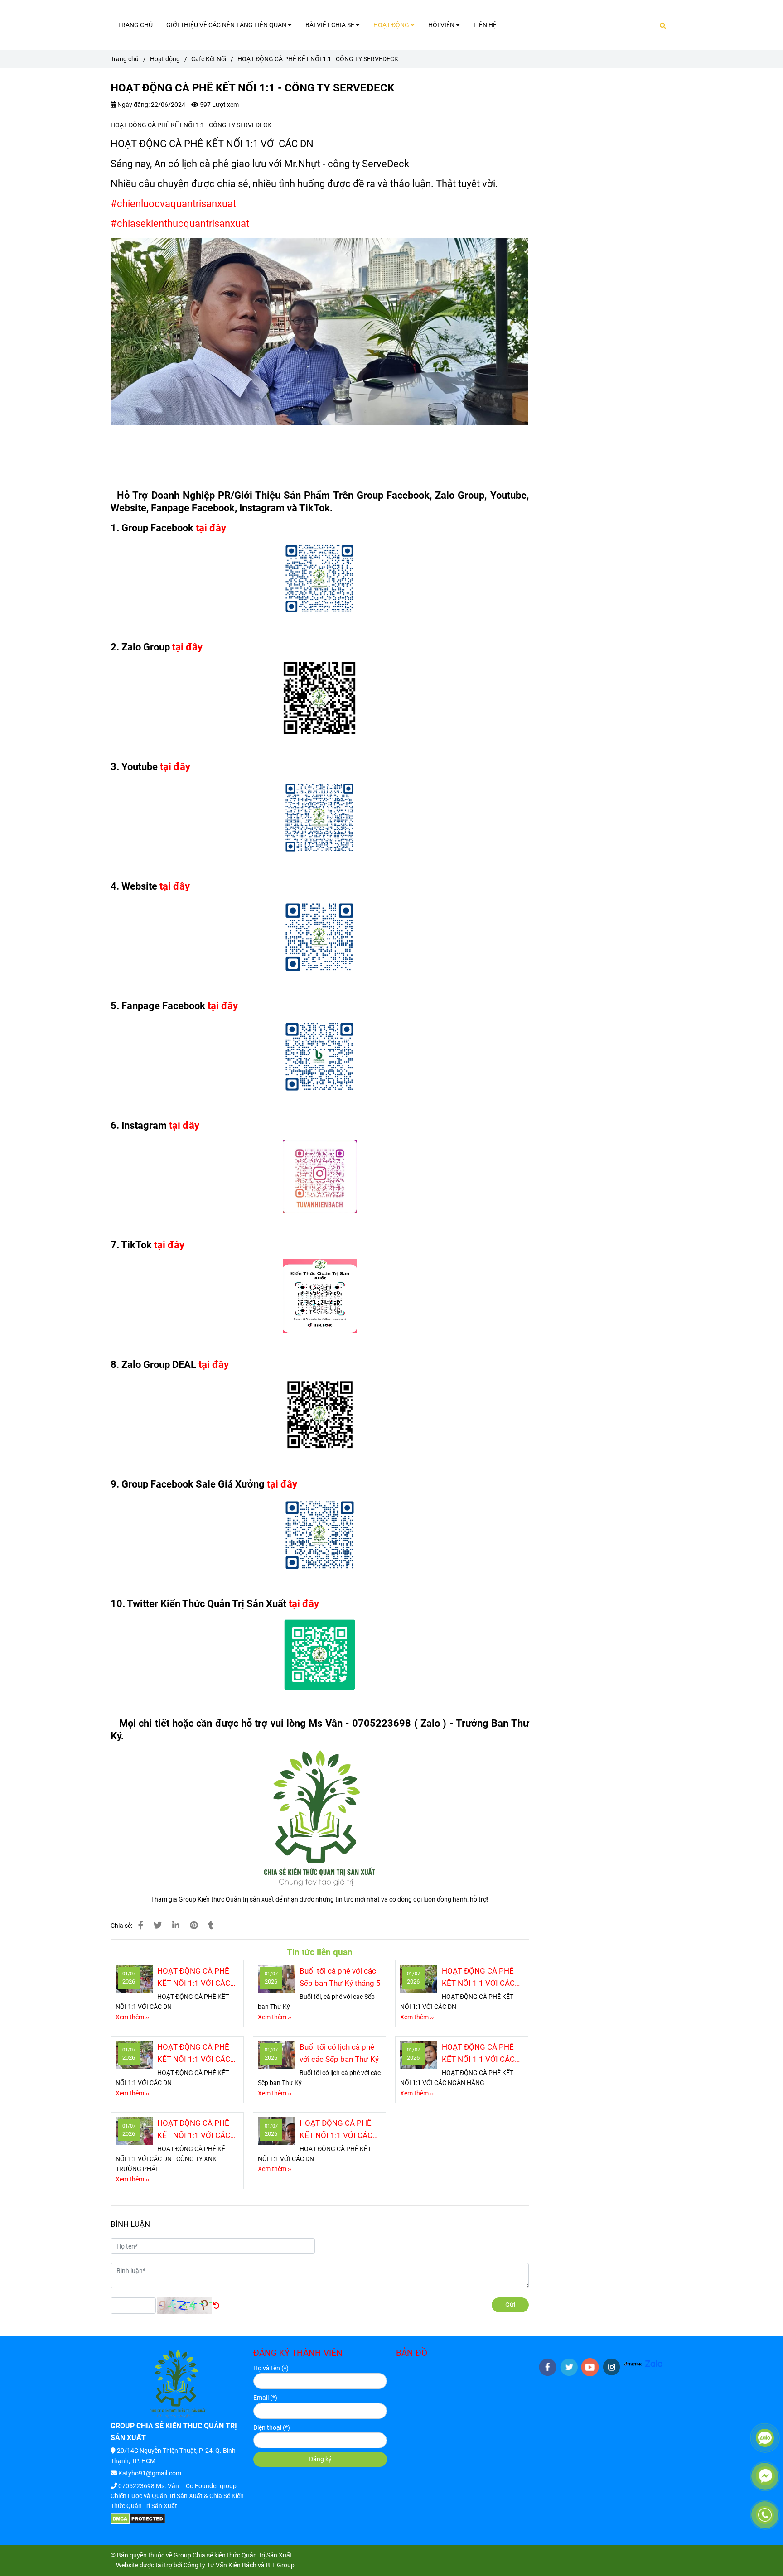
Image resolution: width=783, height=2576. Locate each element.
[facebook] (548, 2367)
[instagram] (611, 2367)
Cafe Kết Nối (209, 59)
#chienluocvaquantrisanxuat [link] (173, 204)
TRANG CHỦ (135, 25)
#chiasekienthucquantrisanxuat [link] (180, 224)
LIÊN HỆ (485, 25)
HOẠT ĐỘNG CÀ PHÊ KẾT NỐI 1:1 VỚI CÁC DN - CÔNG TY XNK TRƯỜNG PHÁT (194, 2130)
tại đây (211, 528)
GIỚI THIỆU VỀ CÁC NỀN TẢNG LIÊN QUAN (227, 25)
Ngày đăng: (133, 105)
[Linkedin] (176, 1925)
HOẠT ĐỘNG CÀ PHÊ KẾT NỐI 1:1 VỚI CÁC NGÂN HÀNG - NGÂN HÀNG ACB (478, 2054)
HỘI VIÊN (442, 25)
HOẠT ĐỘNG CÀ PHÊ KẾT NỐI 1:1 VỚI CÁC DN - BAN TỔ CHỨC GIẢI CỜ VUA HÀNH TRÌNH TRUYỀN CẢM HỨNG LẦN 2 (478, 1978)
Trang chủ (125, 59)
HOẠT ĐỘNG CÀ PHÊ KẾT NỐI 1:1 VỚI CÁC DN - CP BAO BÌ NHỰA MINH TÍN (195, 2054)
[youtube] (590, 2367)
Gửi (510, 2305)
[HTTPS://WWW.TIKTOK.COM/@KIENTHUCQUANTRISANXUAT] (633, 2363)
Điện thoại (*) (272, 2427)
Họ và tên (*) (271, 2368)
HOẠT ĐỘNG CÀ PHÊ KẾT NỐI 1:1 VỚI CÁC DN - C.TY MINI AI (336, 2130)
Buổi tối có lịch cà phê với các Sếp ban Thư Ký (339, 2053)
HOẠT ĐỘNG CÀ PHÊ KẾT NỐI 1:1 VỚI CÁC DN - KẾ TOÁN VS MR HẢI (194, 1978)
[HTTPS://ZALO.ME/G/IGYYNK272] (654, 2363)
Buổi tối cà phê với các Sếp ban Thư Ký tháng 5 (340, 1977)
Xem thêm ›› (132, 2017)
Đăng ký (320, 2459)
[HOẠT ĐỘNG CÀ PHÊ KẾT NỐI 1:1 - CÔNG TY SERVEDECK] (141, 1925)
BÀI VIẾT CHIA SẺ (331, 25)
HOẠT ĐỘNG (392, 25)
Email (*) (265, 2398)
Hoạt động (165, 59)
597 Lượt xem (219, 105)
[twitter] (569, 2367)
